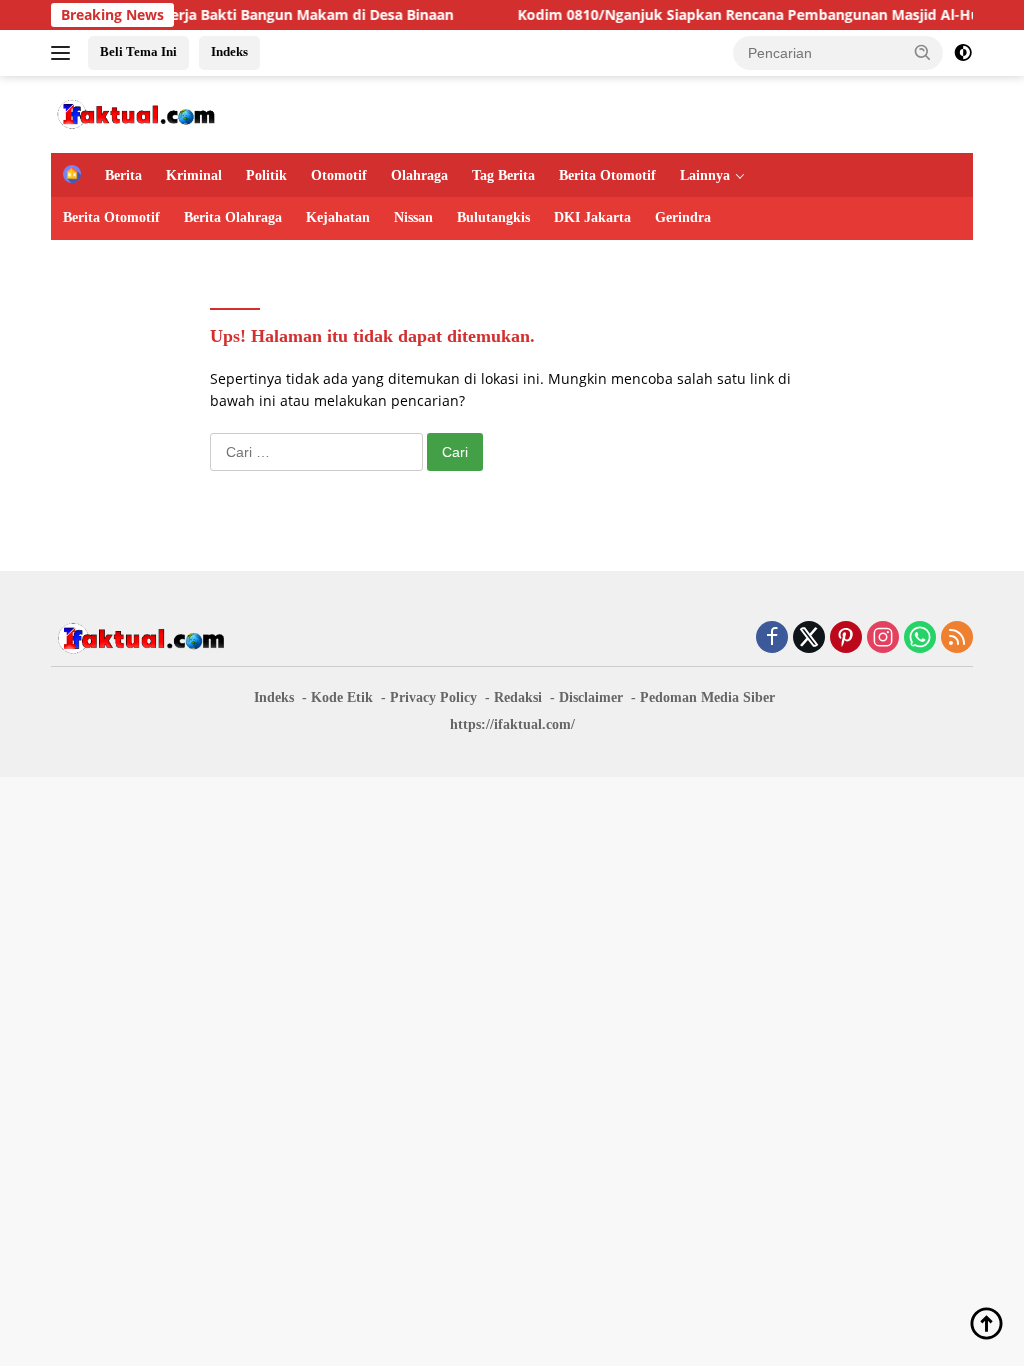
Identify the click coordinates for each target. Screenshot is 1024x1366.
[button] (923, 52)
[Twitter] (809, 638)
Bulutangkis (493, 217)
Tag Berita (503, 175)
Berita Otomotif (607, 175)
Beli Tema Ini (138, 51)
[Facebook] (772, 638)
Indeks (229, 51)
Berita (123, 175)
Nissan (413, 217)
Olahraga (419, 175)
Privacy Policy (433, 697)
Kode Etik (342, 697)
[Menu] (64, 53)
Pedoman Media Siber (707, 697)
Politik (266, 175)
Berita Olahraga (233, 217)
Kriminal (194, 175)
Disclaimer (591, 697)
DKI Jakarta (592, 217)
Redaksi (518, 697)
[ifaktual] (136, 112)
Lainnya (705, 175)
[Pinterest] (846, 638)
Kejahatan (338, 217)
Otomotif (339, 175)
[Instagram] (883, 638)
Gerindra (683, 217)
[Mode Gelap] (963, 53)
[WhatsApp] (920, 638)
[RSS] (957, 638)
